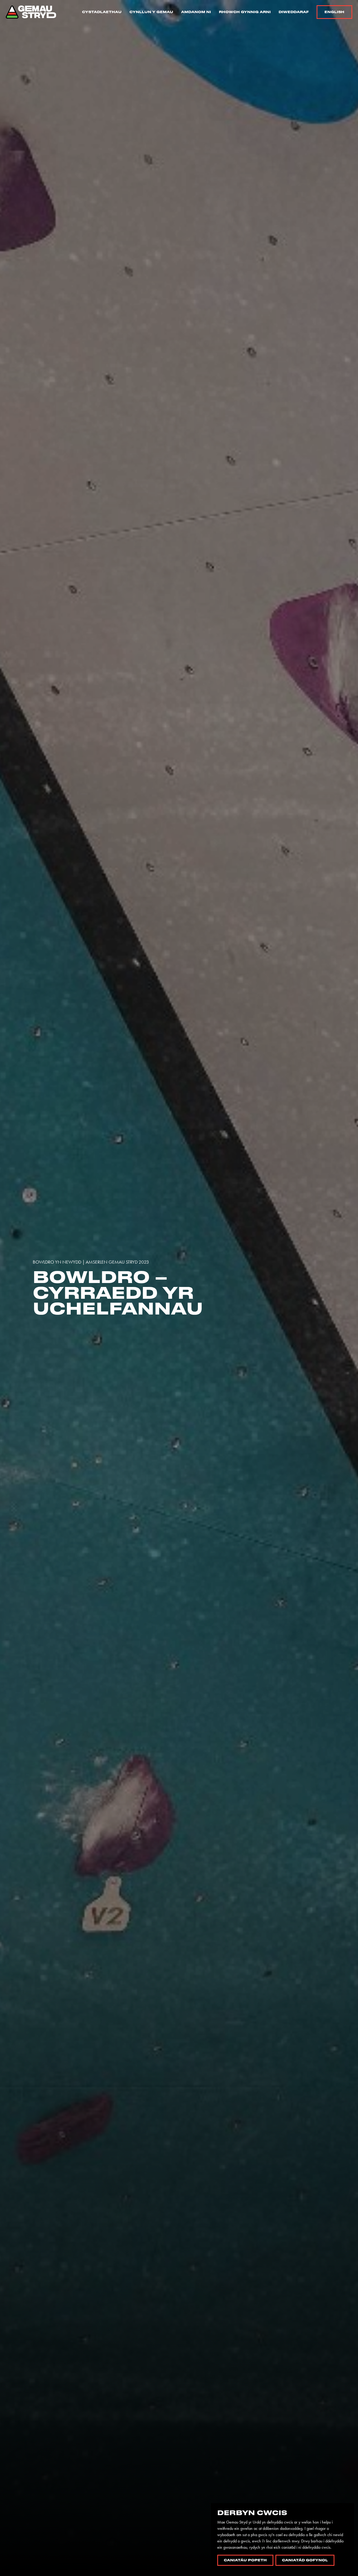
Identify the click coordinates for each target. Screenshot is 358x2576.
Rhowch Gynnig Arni (245, 12)
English (334, 12)
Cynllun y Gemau (151, 12)
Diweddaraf (294, 12)
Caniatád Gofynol (305, 2560)
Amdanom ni (196, 12)
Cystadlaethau (102, 12)
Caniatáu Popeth (245, 2560)
